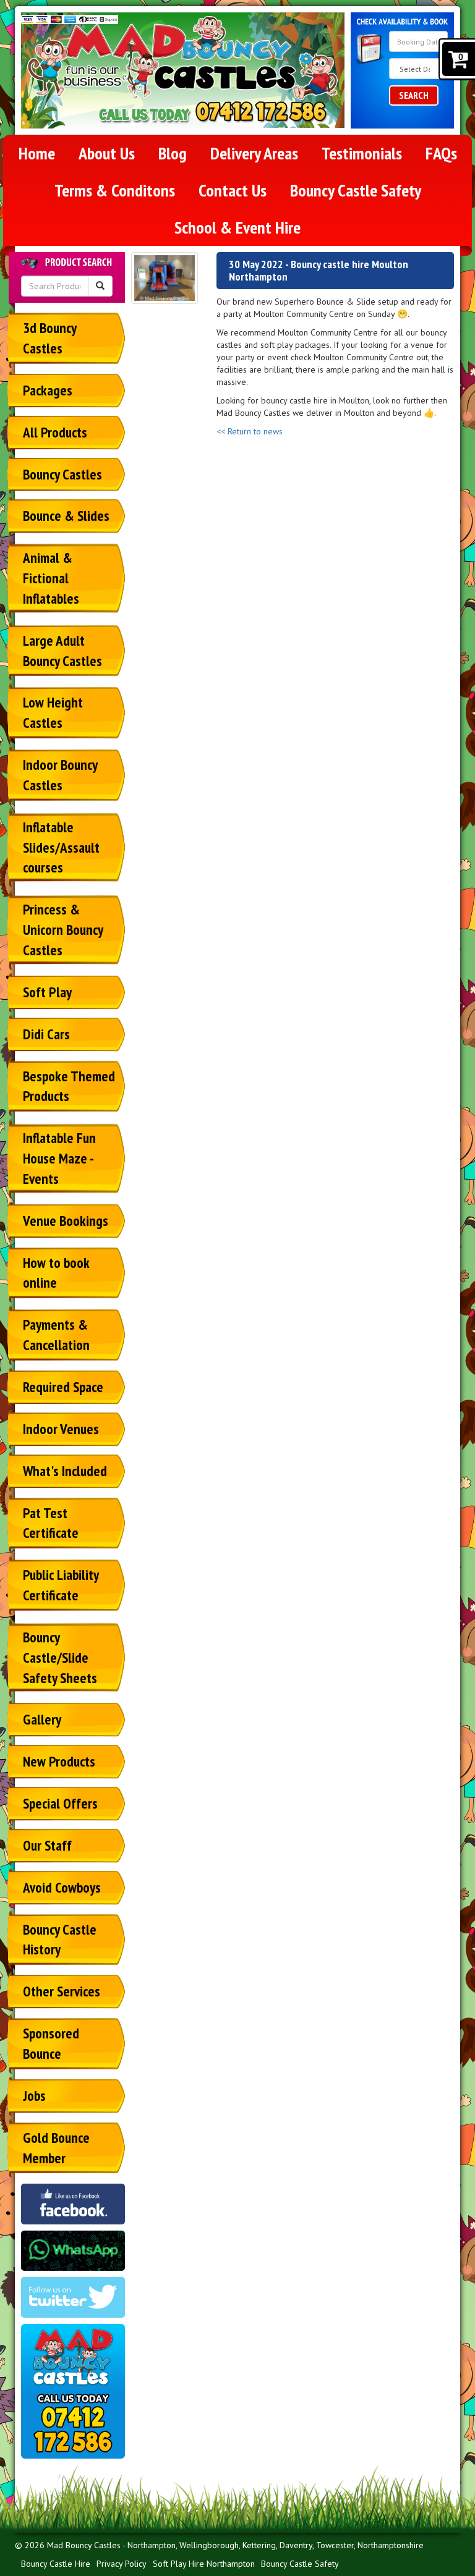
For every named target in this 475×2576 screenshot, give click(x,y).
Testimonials (362, 153)
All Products (55, 432)
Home (37, 153)
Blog (173, 153)
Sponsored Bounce (51, 2043)
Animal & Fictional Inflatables (51, 578)
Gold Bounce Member (56, 2148)
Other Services (62, 1991)
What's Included (65, 1471)
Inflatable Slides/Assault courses (61, 847)
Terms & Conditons (115, 190)
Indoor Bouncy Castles (60, 775)
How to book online (56, 1273)
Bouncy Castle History (60, 1940)
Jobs (34, 2096)
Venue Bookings (66, 1221)
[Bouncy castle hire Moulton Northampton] (165, 278)
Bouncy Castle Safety (356, 190)
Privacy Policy (122, 2564)
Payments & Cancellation (56, 1335)
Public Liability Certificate (61, 1585)
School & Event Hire (237, 227)
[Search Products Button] (100, 286)
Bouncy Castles (62, 474)
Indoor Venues (61, 1429)
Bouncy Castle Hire (56, 2564)
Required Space (63, 1387)
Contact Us (233, 190)
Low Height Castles (53, 712)
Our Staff (47, 1845)
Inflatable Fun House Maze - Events (59, 1158)
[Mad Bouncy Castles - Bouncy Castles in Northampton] (182, 58)
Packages (48, 390)
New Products (59, 1761)
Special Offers (60, 1803)
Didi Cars (46, 1034)
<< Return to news (250, 431)
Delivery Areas (254, 153)
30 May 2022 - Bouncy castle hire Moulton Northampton (319, 270)
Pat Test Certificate (51, 1523)
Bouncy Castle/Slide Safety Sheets (60, 1658)
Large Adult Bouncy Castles (62, 651)
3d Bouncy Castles (50, 338)
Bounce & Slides (66, 516)
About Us (107, 153)
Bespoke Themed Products (69, 1086)
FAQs (441, 153)
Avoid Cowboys (62, 1887)
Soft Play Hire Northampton (204, 2564)
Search (414, 95)
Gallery (42, 1719)
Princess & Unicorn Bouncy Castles (63, 930)
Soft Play (47, 992)
